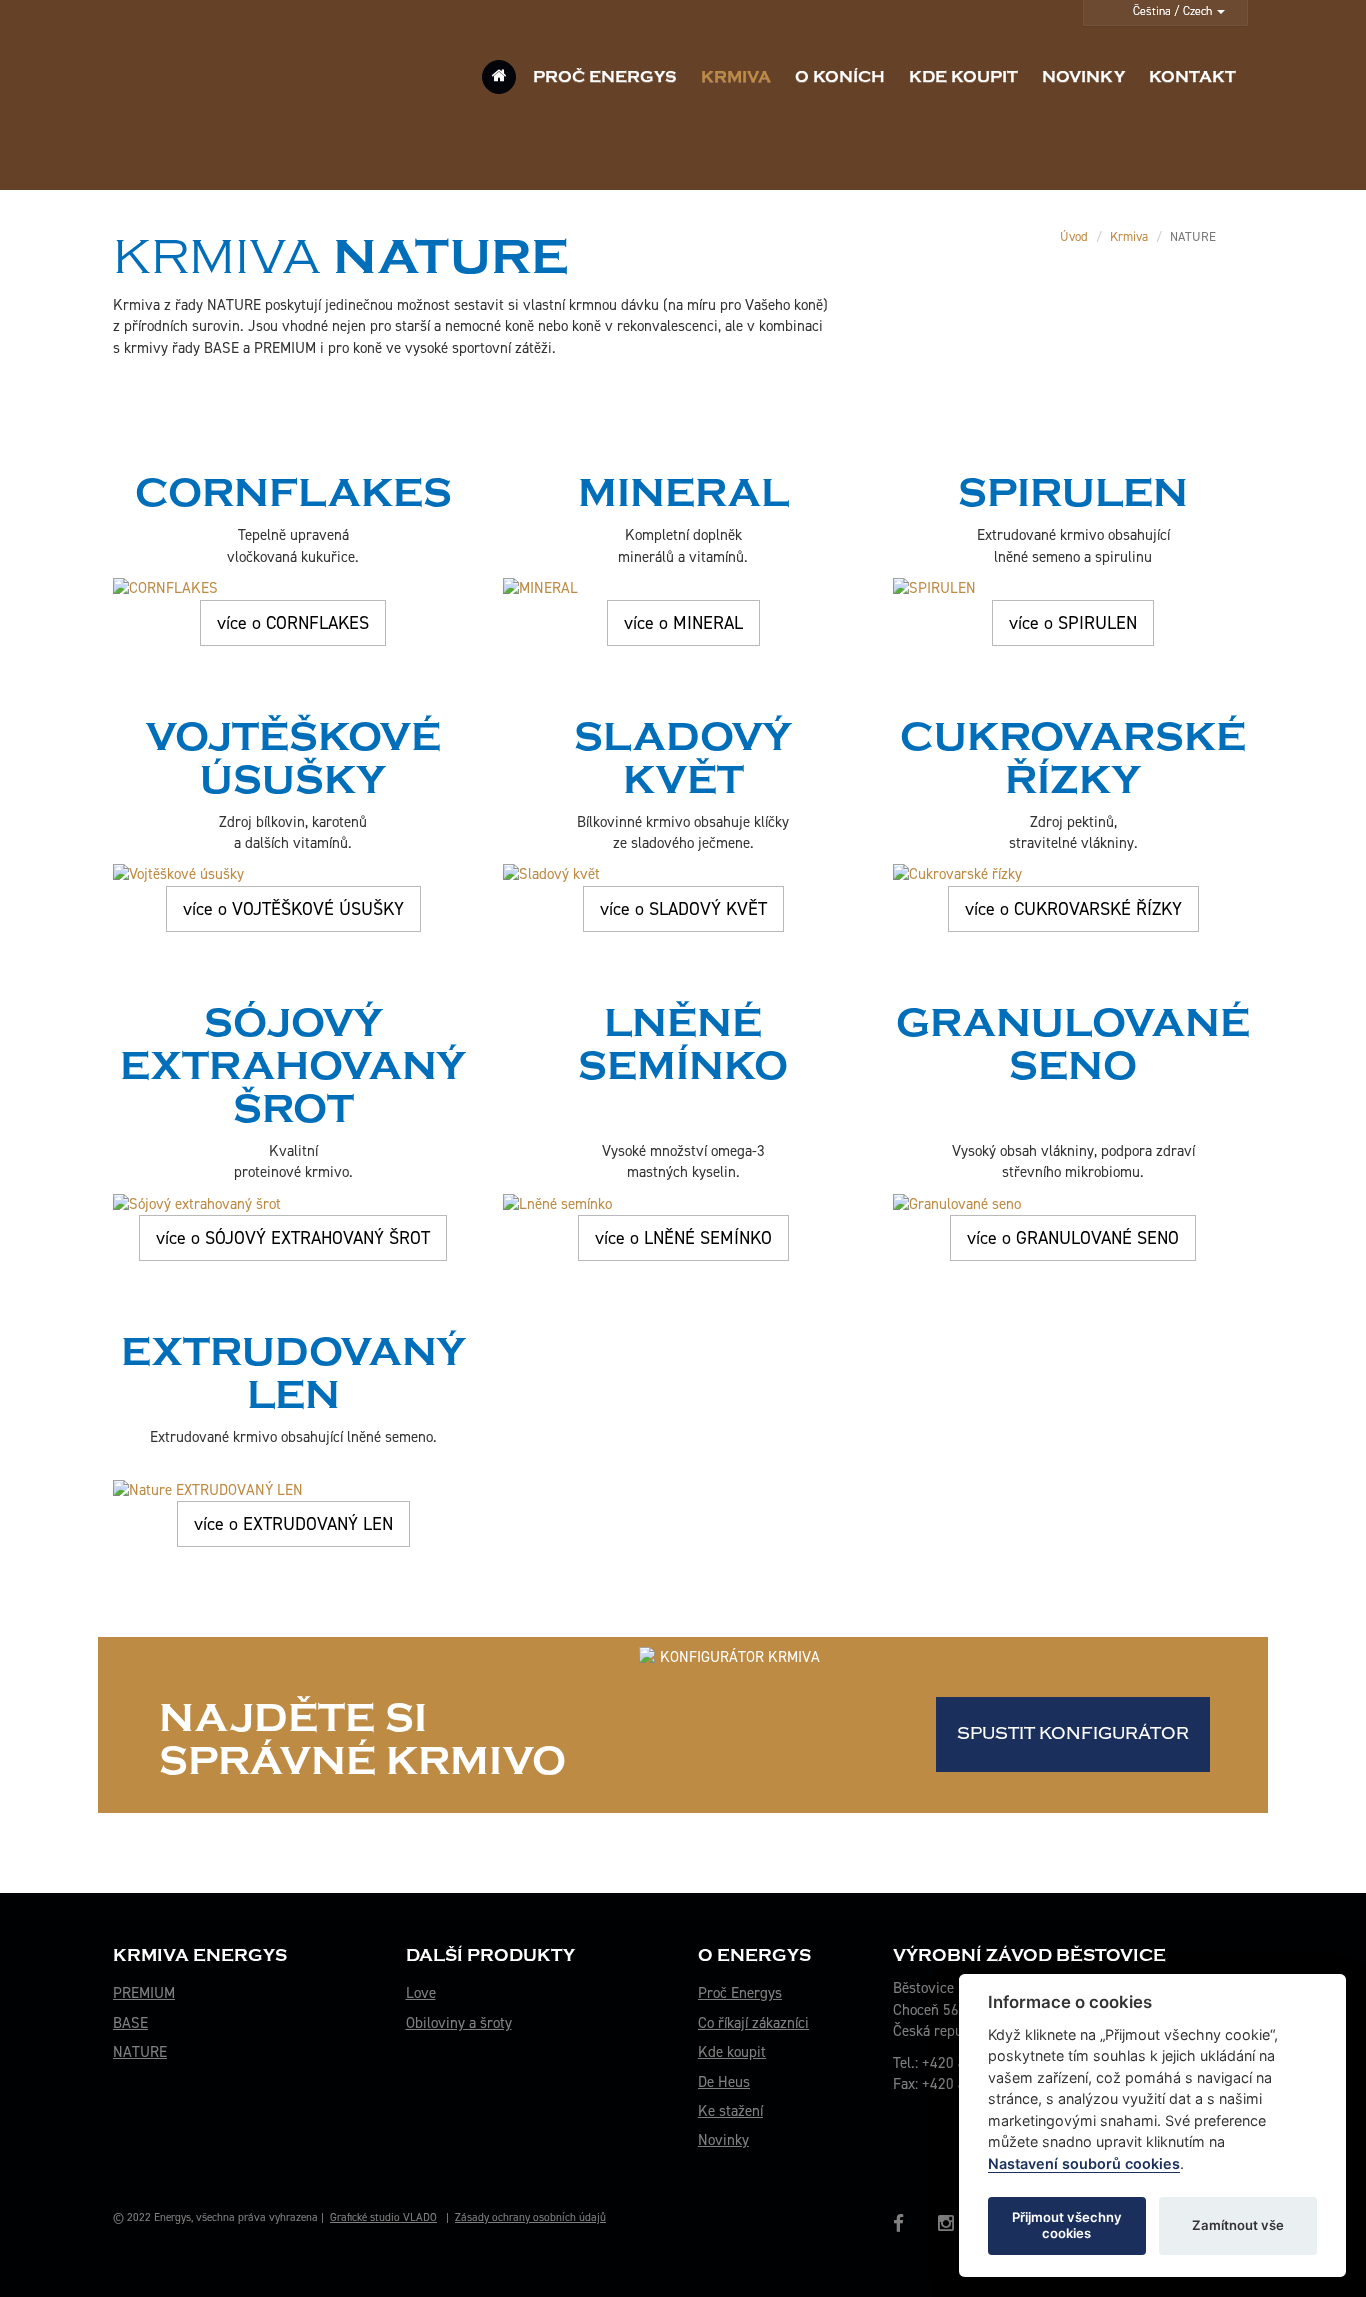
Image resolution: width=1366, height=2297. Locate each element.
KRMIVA (736, 77)
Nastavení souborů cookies (1084, 2163)
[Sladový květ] (683, 874)
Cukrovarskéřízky (1073, 758)
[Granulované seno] (1073, 1204)
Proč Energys (740, 1993)
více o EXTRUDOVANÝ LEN (293, 1524)
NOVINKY (1083, 77)
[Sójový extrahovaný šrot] (293, 1204)
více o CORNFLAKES (293, 623)
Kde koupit (732, 2052)
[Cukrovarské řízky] (1073, 874)
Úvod (1074, 236)
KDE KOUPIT (963, 77)
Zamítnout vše (1238, 2225)
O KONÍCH (840, 77)
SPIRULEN (1073, 493)
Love (421, 1993)
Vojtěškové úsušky (293, 758)
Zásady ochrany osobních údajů (530, 2217)
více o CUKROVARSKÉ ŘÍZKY (1073, 909)
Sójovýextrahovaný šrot (293, 1066)
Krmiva (1129, 236)
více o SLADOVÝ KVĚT (683, 909)
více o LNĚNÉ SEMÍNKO (683, 1238)
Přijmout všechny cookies (1067, 2225)
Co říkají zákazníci (753, 2023)
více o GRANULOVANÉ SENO (1073, 1238)
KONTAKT (1192, 77)
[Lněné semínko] (683, 1204)
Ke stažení (730, 2111)
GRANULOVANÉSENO (1073, 1044)
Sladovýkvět (683, 758)
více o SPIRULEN (1073, 623)
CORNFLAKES (293, 493)
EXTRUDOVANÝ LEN (293, 1373)
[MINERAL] (683, 588)
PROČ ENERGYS (605, 77)
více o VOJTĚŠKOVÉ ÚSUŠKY (293, 909)
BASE (130, 2023)
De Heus (724, 2082)
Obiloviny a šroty (459, 2023)
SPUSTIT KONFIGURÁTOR (1073, 1733)
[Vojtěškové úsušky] (293, 874)
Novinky (723, 2140)
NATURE (140, 2052)
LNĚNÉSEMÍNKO (683, 1044)
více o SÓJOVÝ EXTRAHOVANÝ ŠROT (293, 1238)
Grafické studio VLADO (383, 2217)
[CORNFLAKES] (293, 588)
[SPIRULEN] (1073, 588)
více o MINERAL (683, 623)
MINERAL (683, 493)
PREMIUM (144, 1993)
